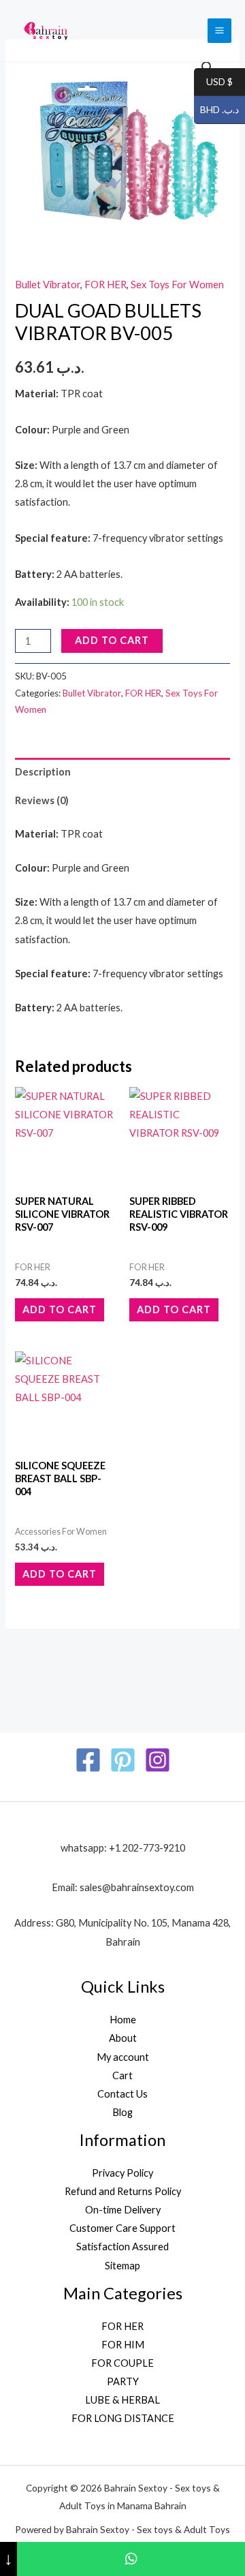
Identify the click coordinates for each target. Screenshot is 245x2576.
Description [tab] (43, 772)
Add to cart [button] (60, 1309)
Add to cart (112, 640)
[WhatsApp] (131, 2559)
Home (123, 2020)
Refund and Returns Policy (123, 2191)
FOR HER (105, 285)
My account (123, 2057)
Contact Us (122, 2094)
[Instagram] (158, 1760)
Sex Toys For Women (177, 285)
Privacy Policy (122, 2173)
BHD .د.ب (216, 110)
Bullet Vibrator (48, 285)
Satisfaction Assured (122, 2247)
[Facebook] (88, 1760)
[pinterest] (123, 1760)
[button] (208, 67)
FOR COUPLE (122, 2363)
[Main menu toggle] (219, 30)
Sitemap (122, 2266)
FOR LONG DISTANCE (123, 2418)
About (123, 2038)
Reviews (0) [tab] (42, 800)
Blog (122, 2112)
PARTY (123, 2381)
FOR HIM (123, 2345)
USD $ (213, 82)
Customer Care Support (122, 2228)
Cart (122, 2075)
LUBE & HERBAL (122, 2400)
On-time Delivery (123, 2210)
